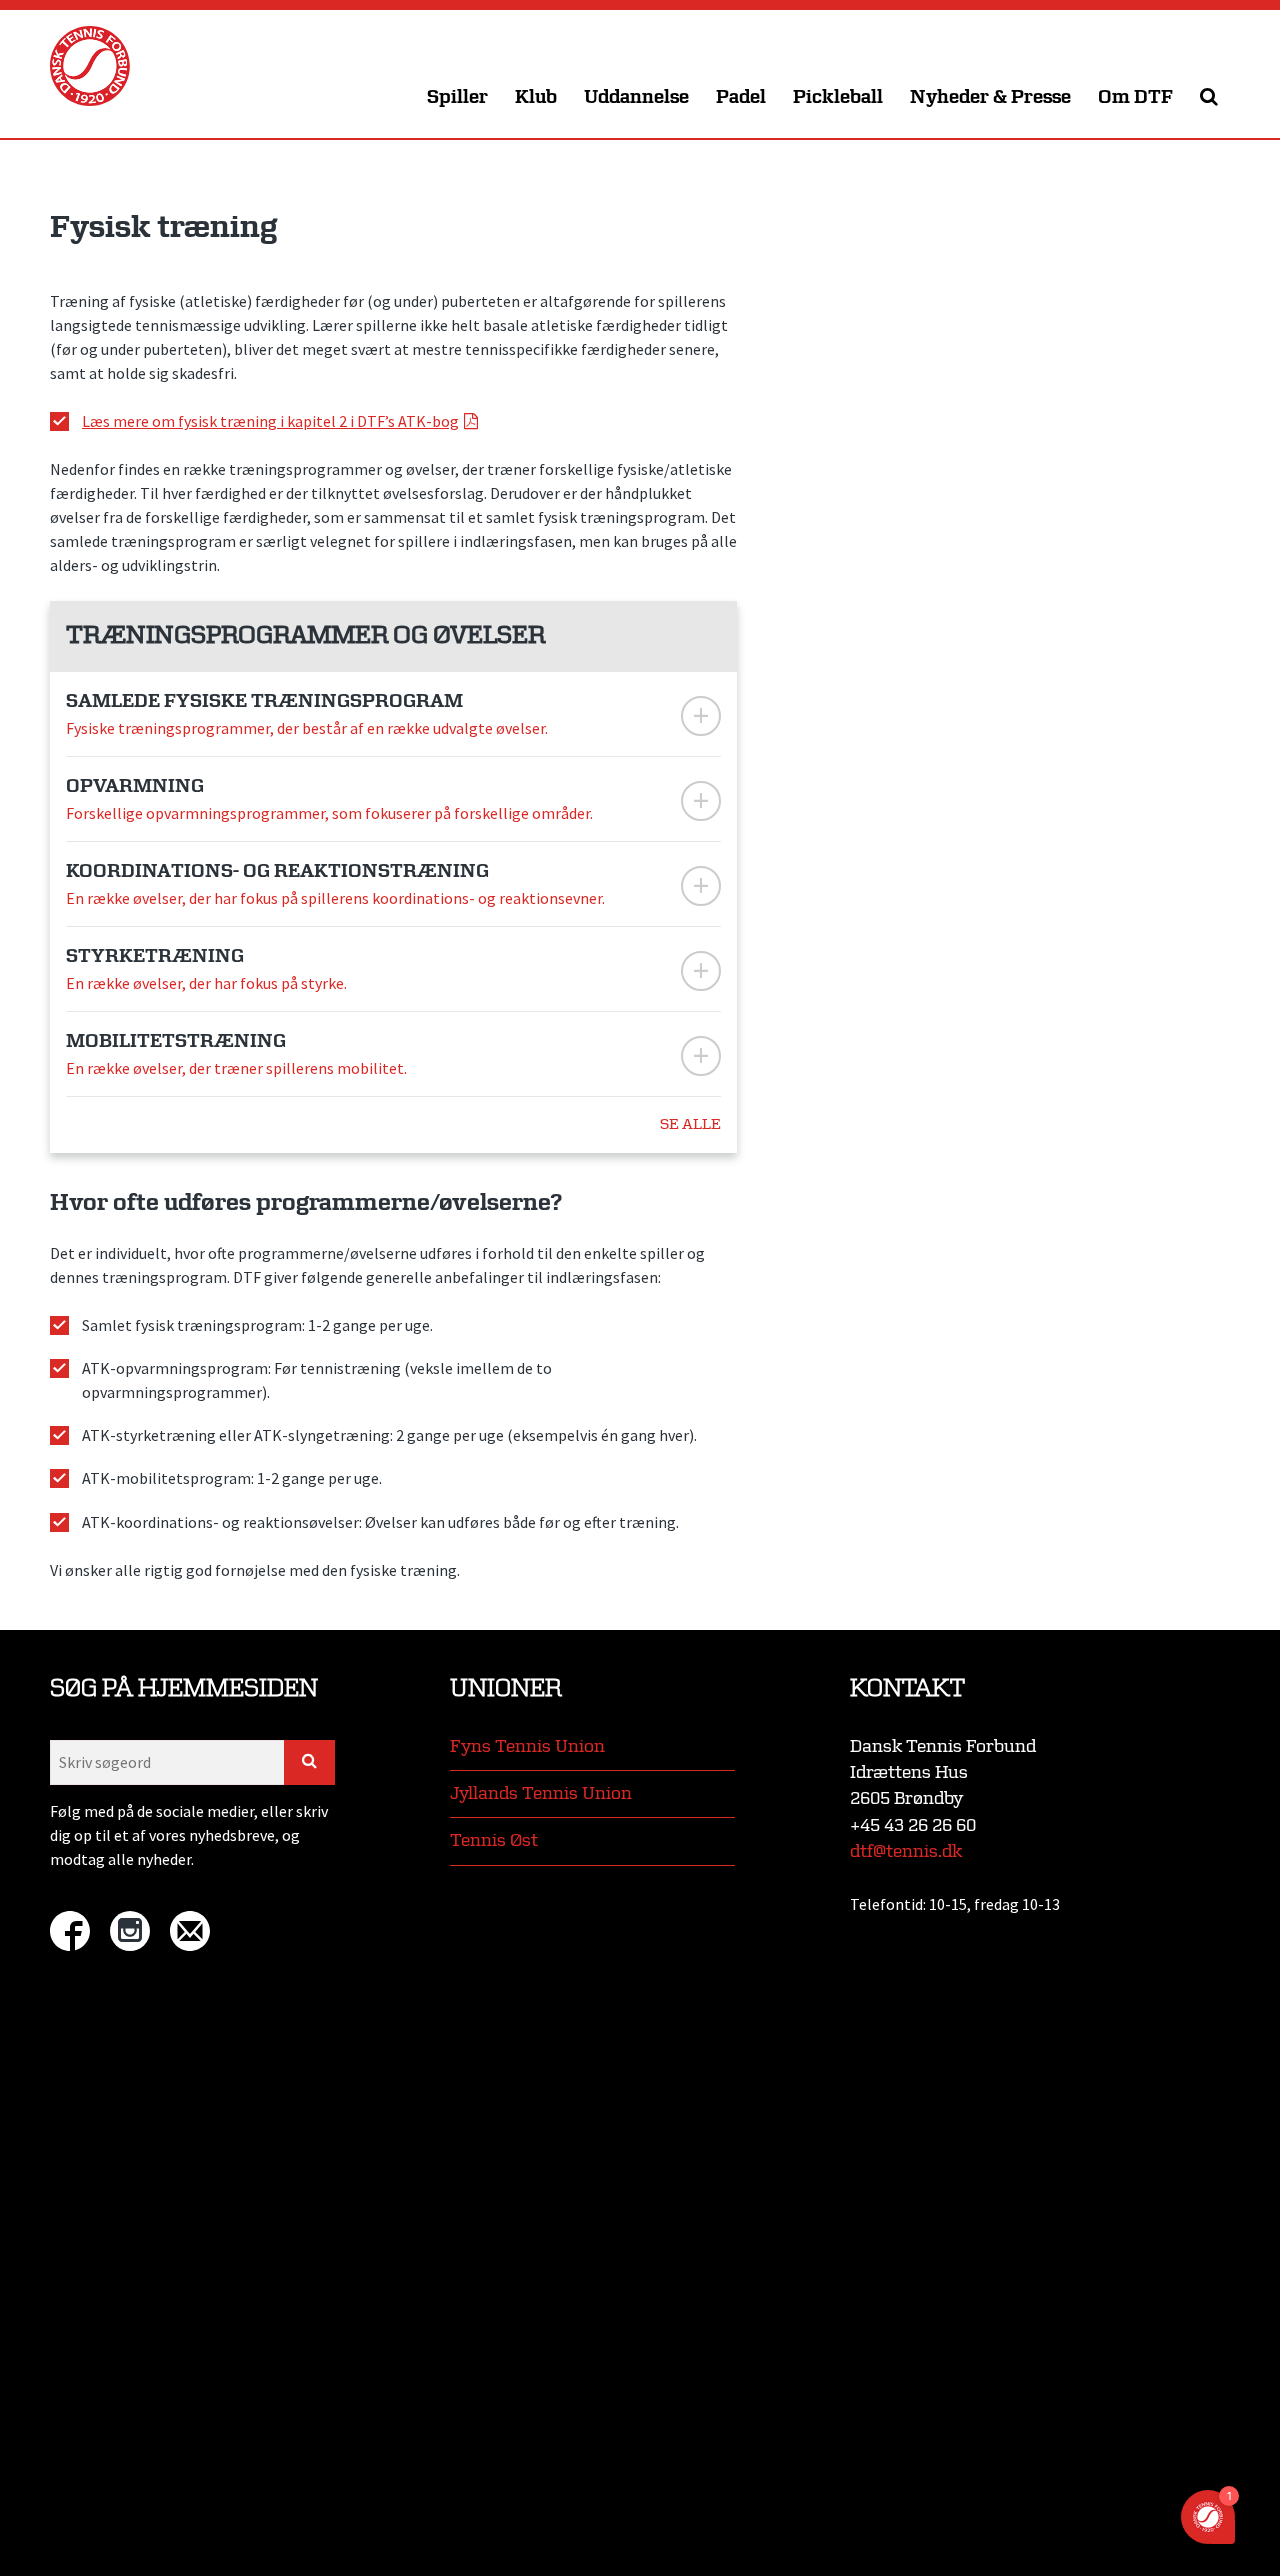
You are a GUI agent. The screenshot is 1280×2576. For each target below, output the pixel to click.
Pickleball (838, 97)
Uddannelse (636, 97)
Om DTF (1135, 97)
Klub (536, 97)
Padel (741, 97)
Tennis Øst (494, 1840)
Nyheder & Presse (990, 97)
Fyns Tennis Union (527, 1746)
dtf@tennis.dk (906, 1851)
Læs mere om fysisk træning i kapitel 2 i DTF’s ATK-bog (270, 421)
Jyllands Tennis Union (541, 1793)
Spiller (457, 97)
